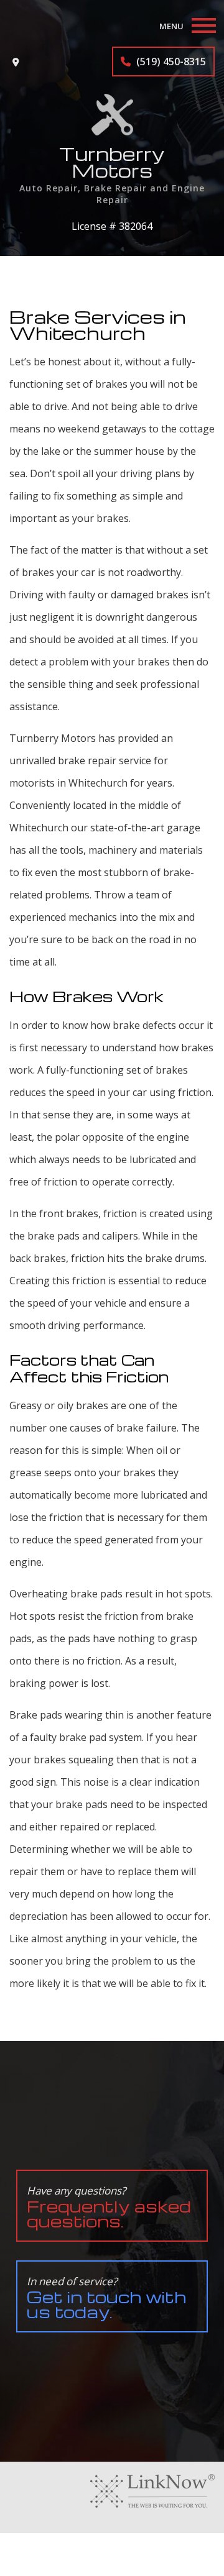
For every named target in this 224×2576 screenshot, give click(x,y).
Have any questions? (109, 2207)
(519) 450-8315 (170, 62)
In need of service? (106, 2298)
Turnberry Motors (112, 162)
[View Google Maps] (16, 62)
